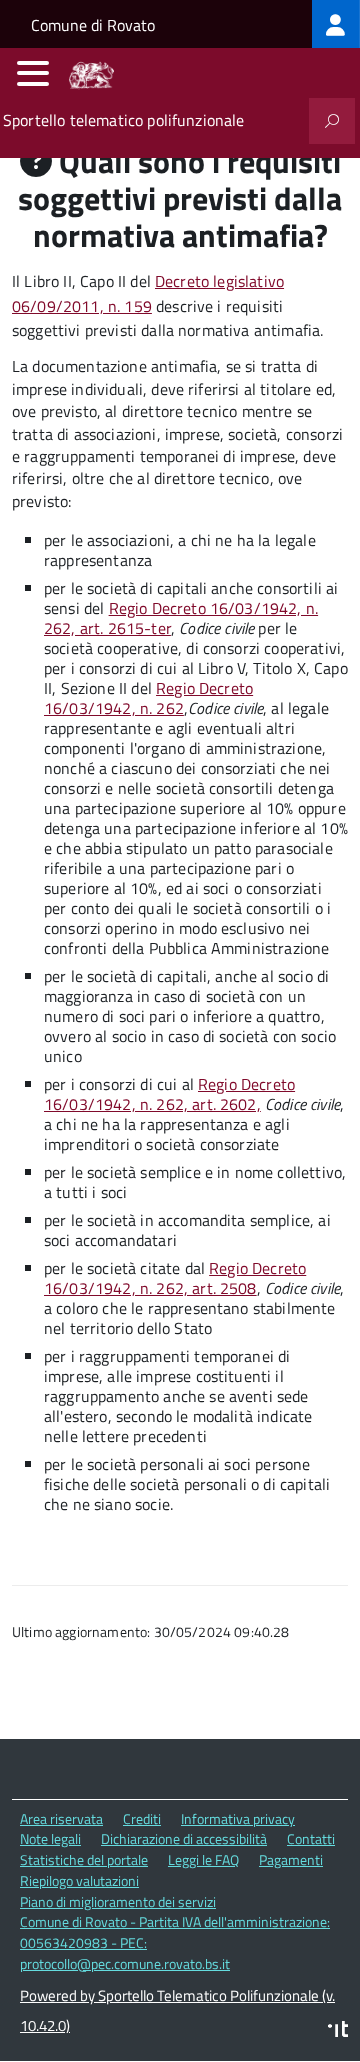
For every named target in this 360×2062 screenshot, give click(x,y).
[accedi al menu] (33, 73)
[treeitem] (336, 24)
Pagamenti (291, 1859)
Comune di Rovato (93, 25)
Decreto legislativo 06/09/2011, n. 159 (148, 293)
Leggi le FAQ (203, 1859)
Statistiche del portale (84, 1859)
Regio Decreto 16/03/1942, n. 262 (148, 698)
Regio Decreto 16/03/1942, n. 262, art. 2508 (175, 1278)
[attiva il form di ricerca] (332, 121)
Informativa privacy (238, 1818)
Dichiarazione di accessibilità (184, 1838)
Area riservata (61, 1818)
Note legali (50, 1838)
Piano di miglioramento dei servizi (118, 1901)
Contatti (311, 1838)
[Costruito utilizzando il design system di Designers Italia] (338, 2031)
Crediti (142, 1818)
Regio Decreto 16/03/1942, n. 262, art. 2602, (169, 1094)
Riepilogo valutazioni (79, 1880)
